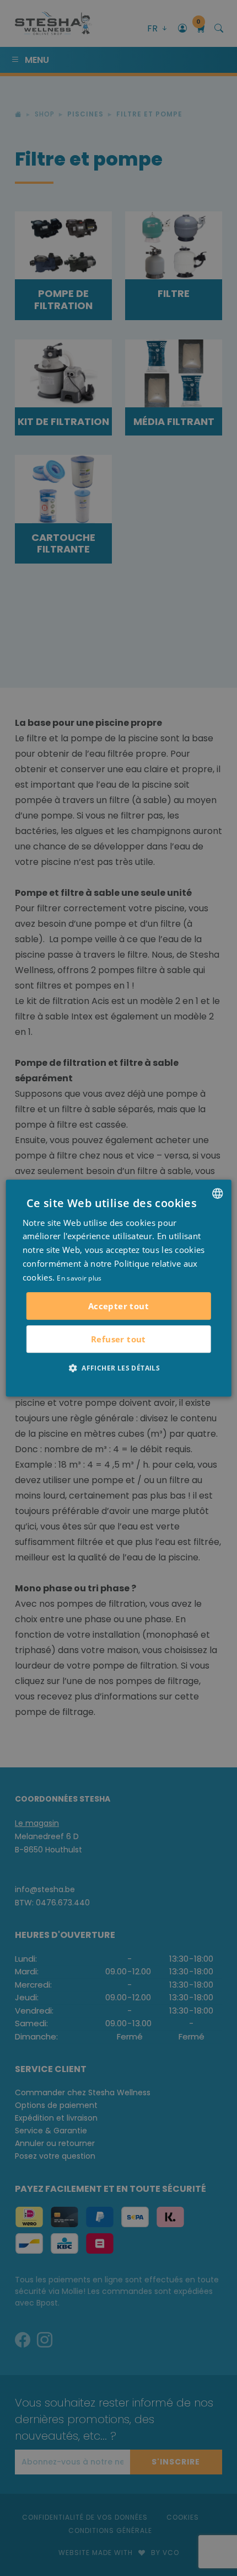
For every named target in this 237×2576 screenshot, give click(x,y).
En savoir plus (79, 1278)
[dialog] (119, 1288)
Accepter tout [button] (118, 1306)
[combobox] (217, 1193)
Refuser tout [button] (118, 1339)
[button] (118, 1368)
